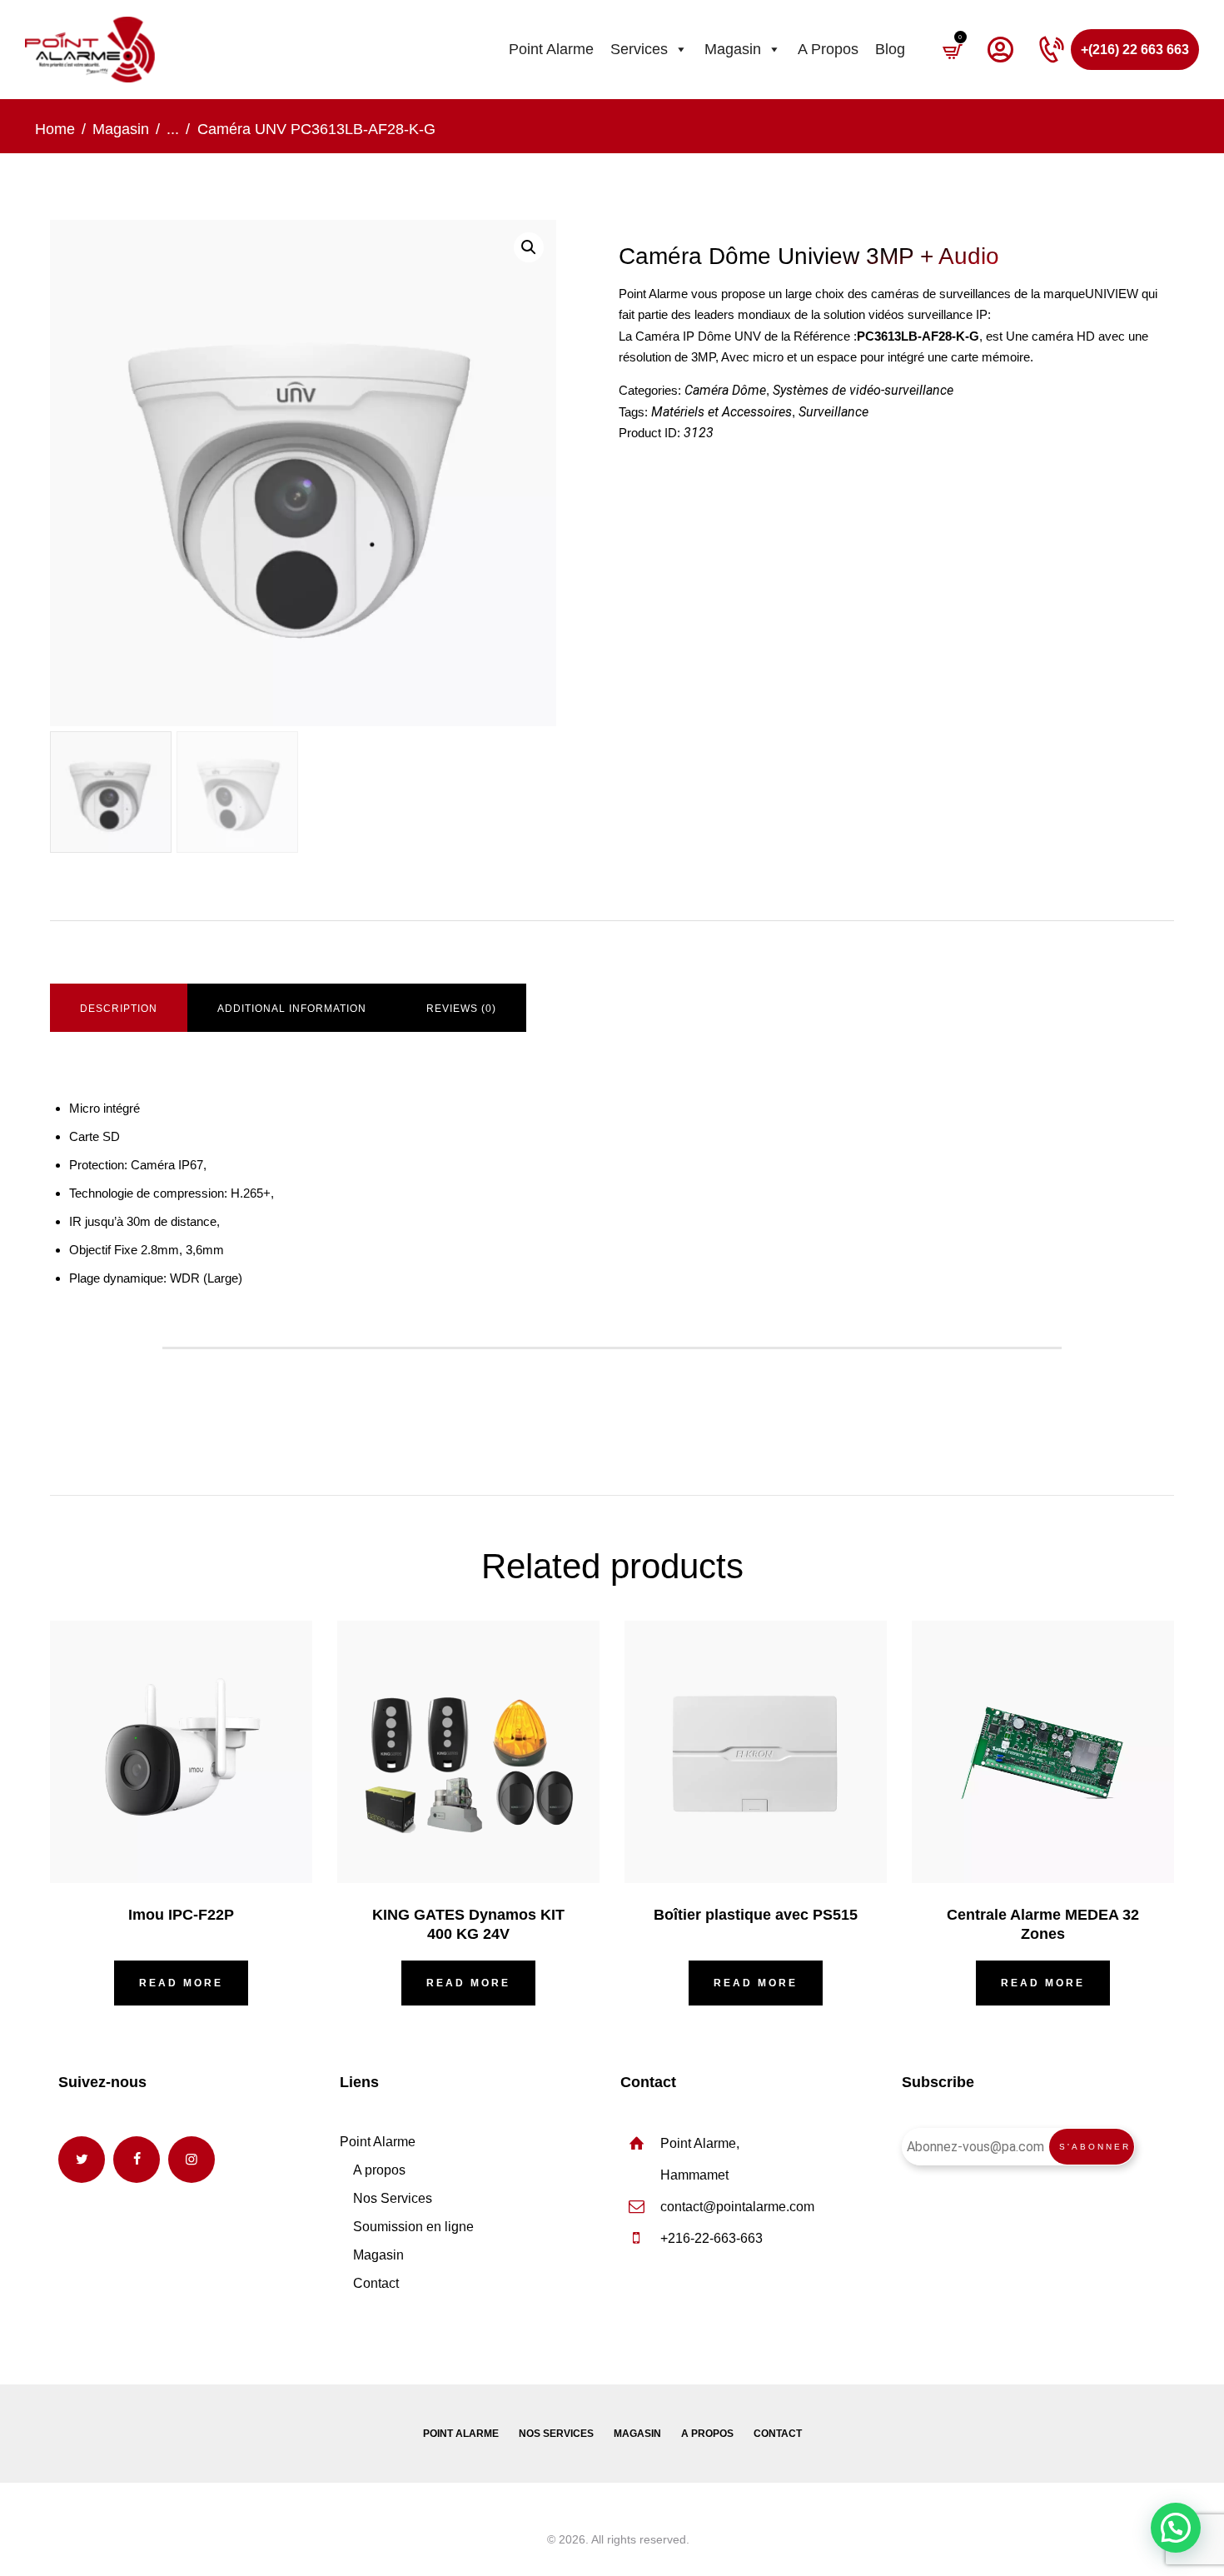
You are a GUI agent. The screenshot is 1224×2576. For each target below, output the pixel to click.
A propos (828, 49)
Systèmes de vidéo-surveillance (863, 390)
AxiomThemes (506, 2539)
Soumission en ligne (413, 2227)
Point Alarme (551, 49)
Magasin (733, 49)
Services (639, 49)
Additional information (292, 1009)
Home (55, 129)
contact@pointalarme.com (737, 2207)
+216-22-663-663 (712, 2238)
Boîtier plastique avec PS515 (756, 1915)
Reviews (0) (461, 1009)
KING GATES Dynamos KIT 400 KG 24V (468, 1924)
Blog (890, 49)
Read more (181, 1983)
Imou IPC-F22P (181, 1915)
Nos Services (393, 2198)
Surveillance (833, 412)
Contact (376, 2283)
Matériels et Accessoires (721, 412)
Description (119, 1009)
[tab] (119, 1009)
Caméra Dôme (725, 390)
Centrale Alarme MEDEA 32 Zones (1043, 1924)
